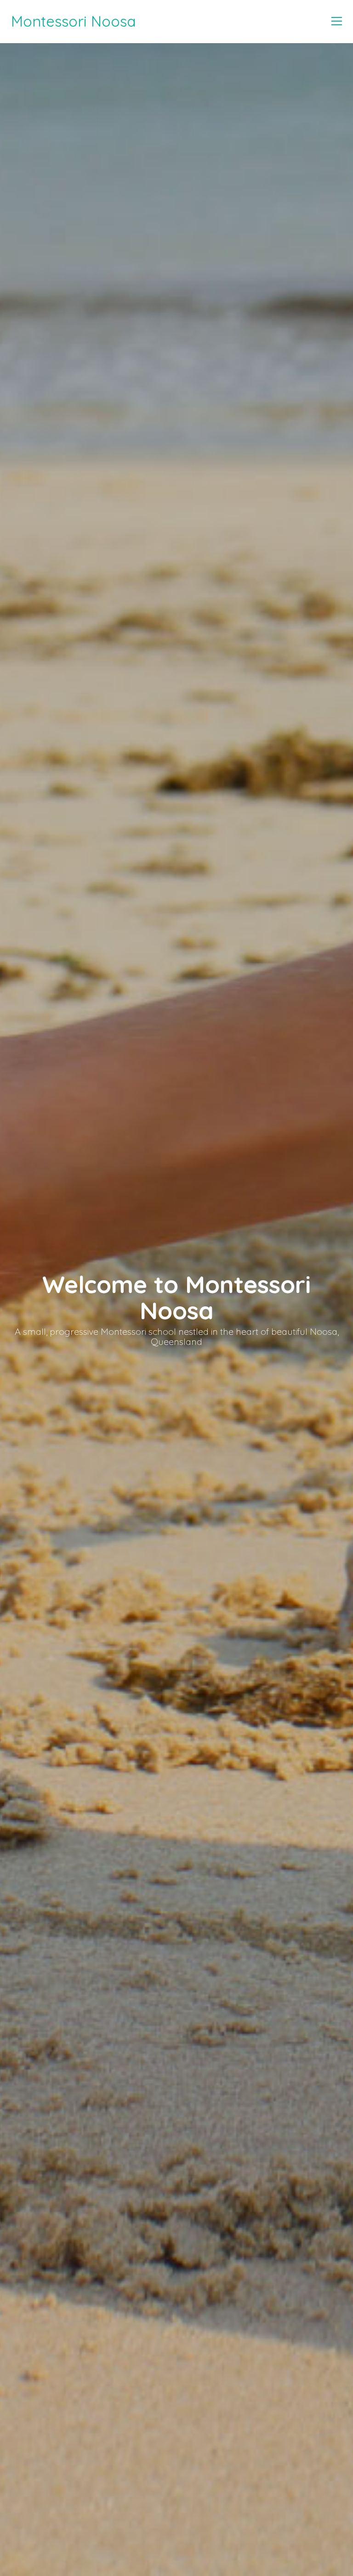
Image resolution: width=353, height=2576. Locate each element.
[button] (337, 21)
